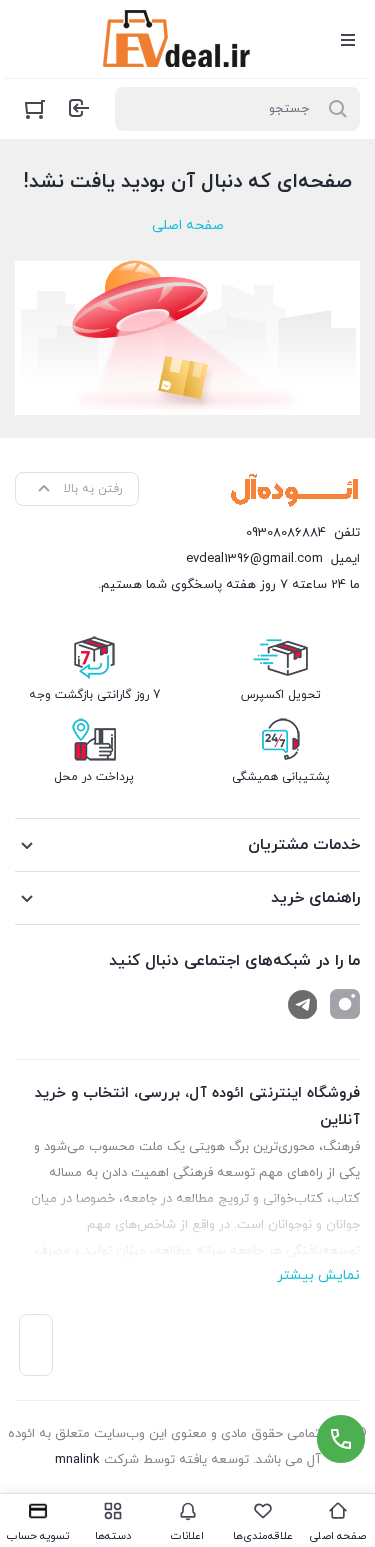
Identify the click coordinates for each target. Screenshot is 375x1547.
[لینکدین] (303, 1004)
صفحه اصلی (188, 225)
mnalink (77, 1460)
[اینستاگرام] (345, 1004)
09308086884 (286, 533)
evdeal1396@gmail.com (254, 559)
